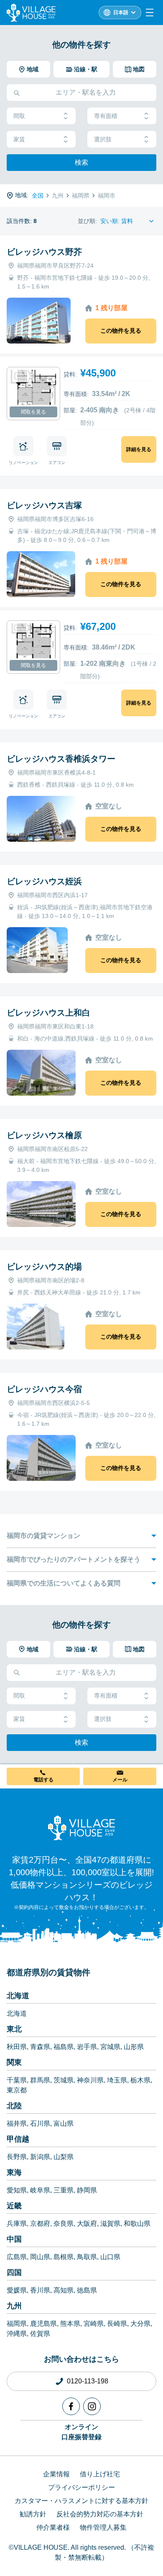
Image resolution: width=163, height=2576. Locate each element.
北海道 (18, 1996)
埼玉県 (117, 2080)
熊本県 (70, 2324)
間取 (19, 116)
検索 (81, 162)
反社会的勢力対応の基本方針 (100, 2514)
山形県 (134, 2047)
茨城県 (64, 2080)
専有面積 (106, 116)
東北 (14, 2029)
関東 (14, 2062)
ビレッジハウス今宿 (44, 1389)
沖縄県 (17, 2334)
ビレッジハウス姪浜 (44, 881)
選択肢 (103, 139)
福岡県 (17, 2324)
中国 (14, 2239)
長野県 (17, 2157)
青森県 (40, 2047)
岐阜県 (40, 2190)
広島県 (17, 2257)
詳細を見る (139, 449)
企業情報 (56, 2474)
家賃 (19, 139)
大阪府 (87, 2224)
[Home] (81, 1828)
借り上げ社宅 (100, 2474)
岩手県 (87, 2047)
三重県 (64, 2190)
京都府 (40, 2224)
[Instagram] (92, 2406)
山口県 (110, 2257)
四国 (14, 2272)
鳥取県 (87, 2257)
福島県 (64, 2047)
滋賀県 (110, 2224)
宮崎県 (94, 2324)
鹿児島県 (43, 2324)
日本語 (121, 13)
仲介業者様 (53, 2527)
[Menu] (150, 13)
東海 (14, 2172)
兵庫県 (17, 2224)
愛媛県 (17, 2290)
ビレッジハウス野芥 (44, 252)
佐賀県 (40, 2334)
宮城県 (110, 2047)
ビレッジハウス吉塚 (44, 505)
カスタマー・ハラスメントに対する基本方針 (81, 2501)
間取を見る (33, 412)
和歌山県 (137, 2224)
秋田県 (17, 2047)
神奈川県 (90, 2080)
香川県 (40, 2290)
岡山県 (40, 2257)
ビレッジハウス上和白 (48, 1013)
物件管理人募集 (103, 2527)
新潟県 (40, 2157)
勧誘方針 (33, 2514)
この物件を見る (121, 331)
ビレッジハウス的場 (44, 1267)
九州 (14, 2306)
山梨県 (64, 2157)
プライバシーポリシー (81, 2487)
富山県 (64, 2123)
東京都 (17, 2090)
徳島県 (87, 2290)
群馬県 (40, 2080)
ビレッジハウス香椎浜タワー (61, 759)
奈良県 (64, 2224)
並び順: (87, 221)
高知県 (64, 2290)
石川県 (40, 2123)
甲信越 (18, 2139)
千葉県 (17, 2080)
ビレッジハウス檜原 (44, 1135)
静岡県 (87, 2190)
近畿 (14, 2206)
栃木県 (140, 2080)
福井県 (17, 2123)
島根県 (64, 2257)
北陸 (14, 2106)
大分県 (140, 2324)
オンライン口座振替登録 (81, 2432)
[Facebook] (71, 2406)
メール (120, 1780)
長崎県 (117, 2324)
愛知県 (17, 2190)
